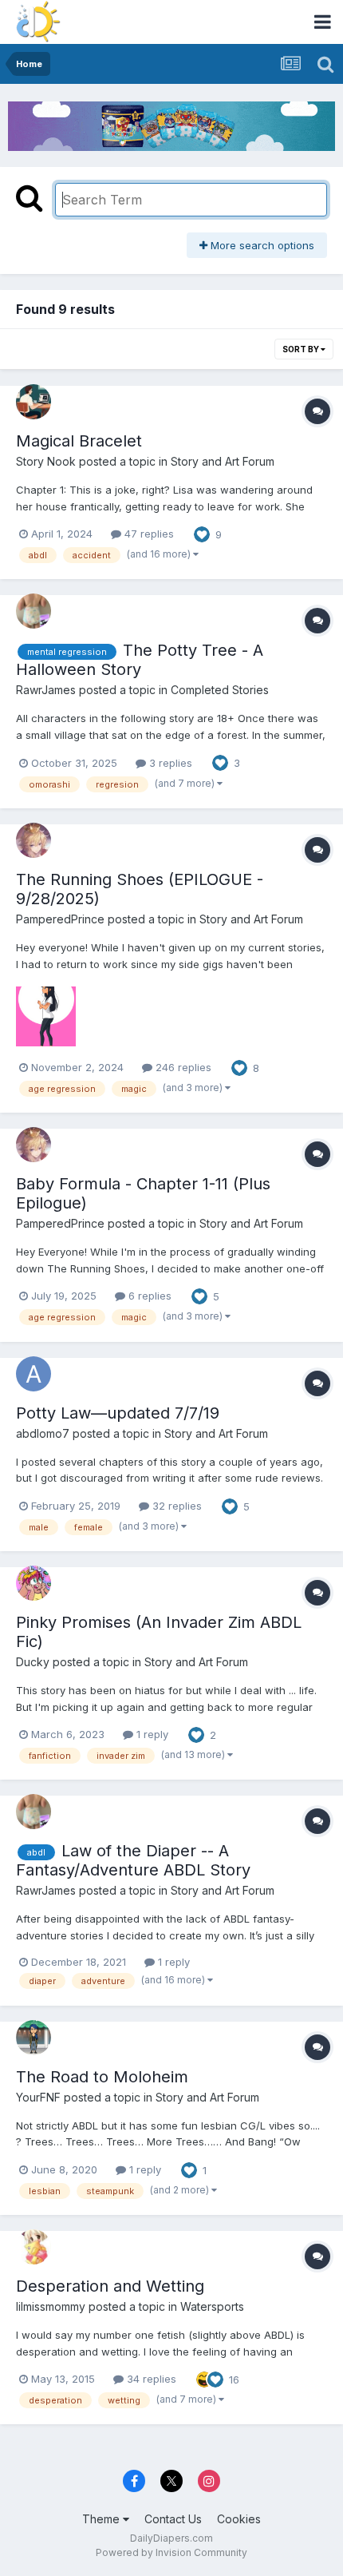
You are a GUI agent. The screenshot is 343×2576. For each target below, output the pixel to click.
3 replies (169, 763)
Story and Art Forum (223, 461)
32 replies (175, 1506)
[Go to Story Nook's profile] (34, 402)
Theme (103, 2519)
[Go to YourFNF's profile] (34, 2038)
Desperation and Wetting (110, 2286)
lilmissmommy (51, 2306)
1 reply (151, 1734)
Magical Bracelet (79, 441)
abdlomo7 (43, 1433)
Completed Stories (220, 690)
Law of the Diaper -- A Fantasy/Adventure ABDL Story (133, 1860)
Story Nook (46, 461)
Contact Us (173, 2519)
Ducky (33, 1662)
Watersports (212, 2306)
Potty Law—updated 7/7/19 (118, 1413)
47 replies (148, 534)
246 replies (182, 1067)
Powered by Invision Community (171, 2552)
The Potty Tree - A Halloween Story (140, 660)
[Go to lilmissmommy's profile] (34, 2247)
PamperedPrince (60, 919)
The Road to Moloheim (102, 2077)
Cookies (239, 2519)
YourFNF (38, 2097)
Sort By (302, 349)
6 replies (148, 1296)
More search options (261, 245)
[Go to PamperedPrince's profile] (34, 840)
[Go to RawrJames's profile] (34, 611)
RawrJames (46, 690)
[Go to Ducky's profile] (34, 1583)
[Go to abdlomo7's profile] (34, 1374)
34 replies (150, 2379)
